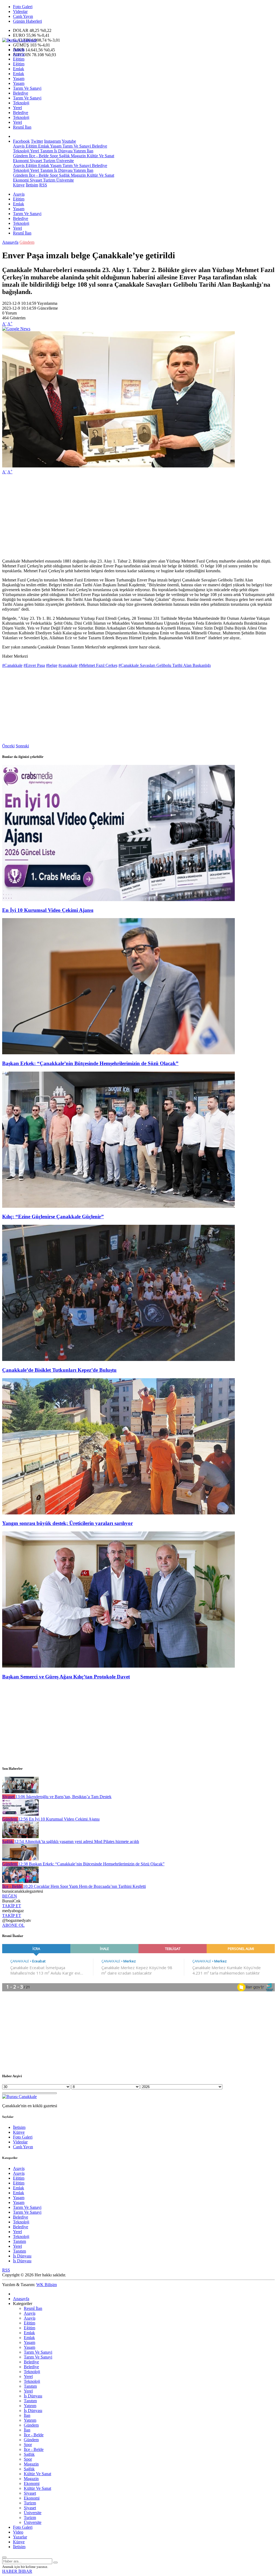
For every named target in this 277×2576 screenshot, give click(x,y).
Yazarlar (20, 2537)
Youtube (69, 141)
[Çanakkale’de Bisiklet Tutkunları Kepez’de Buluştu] (118, 1359)
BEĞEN (10, 1896)
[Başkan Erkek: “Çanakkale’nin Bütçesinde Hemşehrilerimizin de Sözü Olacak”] (118, 1053)
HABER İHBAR (17, 2571)
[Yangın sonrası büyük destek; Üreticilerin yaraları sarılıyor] (118, 1513)
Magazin (78, 156)
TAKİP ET (12, 1906)
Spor (53, 156)
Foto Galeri (23, 7)
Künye (19, 185)
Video (18, 2532)
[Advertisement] (138, 517)
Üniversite (65, 161)
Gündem (20, 156)
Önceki (8, 746)
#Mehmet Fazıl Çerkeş (98, 665)
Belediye (21, 93)
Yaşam (19, 78)
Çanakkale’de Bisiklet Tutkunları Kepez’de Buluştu (59, 1370)
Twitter (37, 141)
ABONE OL (13, 1925)
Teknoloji (21, 103)
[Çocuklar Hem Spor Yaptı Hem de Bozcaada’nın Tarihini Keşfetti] (20, 1881)
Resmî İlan (22, 127)
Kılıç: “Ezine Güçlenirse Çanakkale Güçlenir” (53, 1217)
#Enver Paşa (34, 665)
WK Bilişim (47, 2285)
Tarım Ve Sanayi (27, 88)
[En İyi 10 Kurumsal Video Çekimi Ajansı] (118, 900)
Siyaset (35, 161)
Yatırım (79, 151)
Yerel (17, 108)
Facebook (21, 141)
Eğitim (19, 59)
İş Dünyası (63, 151)
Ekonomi (21, 161)
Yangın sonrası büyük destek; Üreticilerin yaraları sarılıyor (67, 1523)
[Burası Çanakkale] (19, 40)
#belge (52, 665)
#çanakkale (68, 665)
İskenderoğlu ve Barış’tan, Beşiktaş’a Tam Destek (63, 1797)
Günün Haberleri (27, 21)
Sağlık (64, 156)
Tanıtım (46, 151)
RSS (43, 185)
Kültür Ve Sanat (100, 156)
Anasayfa (10, 242)
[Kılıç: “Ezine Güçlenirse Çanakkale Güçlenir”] (118, 1206)
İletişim (32, 185)
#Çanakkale (12, 665)
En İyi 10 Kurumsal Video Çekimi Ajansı (48, 910)
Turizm (49, 161)
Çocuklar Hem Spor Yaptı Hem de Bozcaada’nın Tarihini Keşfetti (84, 1886)
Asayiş (19, 49)
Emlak (19, 69)
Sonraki (22, 746)
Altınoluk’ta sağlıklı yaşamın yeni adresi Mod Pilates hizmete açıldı (77, 1841)
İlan (90, 151)
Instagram (52, 141)
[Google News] (16, 329)
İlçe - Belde (38, 156)
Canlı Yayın (23, 16)
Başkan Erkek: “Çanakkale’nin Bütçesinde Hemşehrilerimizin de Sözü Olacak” (90, 1063)
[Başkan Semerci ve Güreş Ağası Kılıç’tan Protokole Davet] (118, 1666)
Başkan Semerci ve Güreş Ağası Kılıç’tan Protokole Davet (66, 1677)
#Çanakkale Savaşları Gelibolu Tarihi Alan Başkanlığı (165, 665)
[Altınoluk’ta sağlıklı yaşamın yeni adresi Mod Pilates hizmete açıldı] (20, 1837)
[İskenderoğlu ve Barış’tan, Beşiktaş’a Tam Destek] (20, 1792)
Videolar (20, 11)
